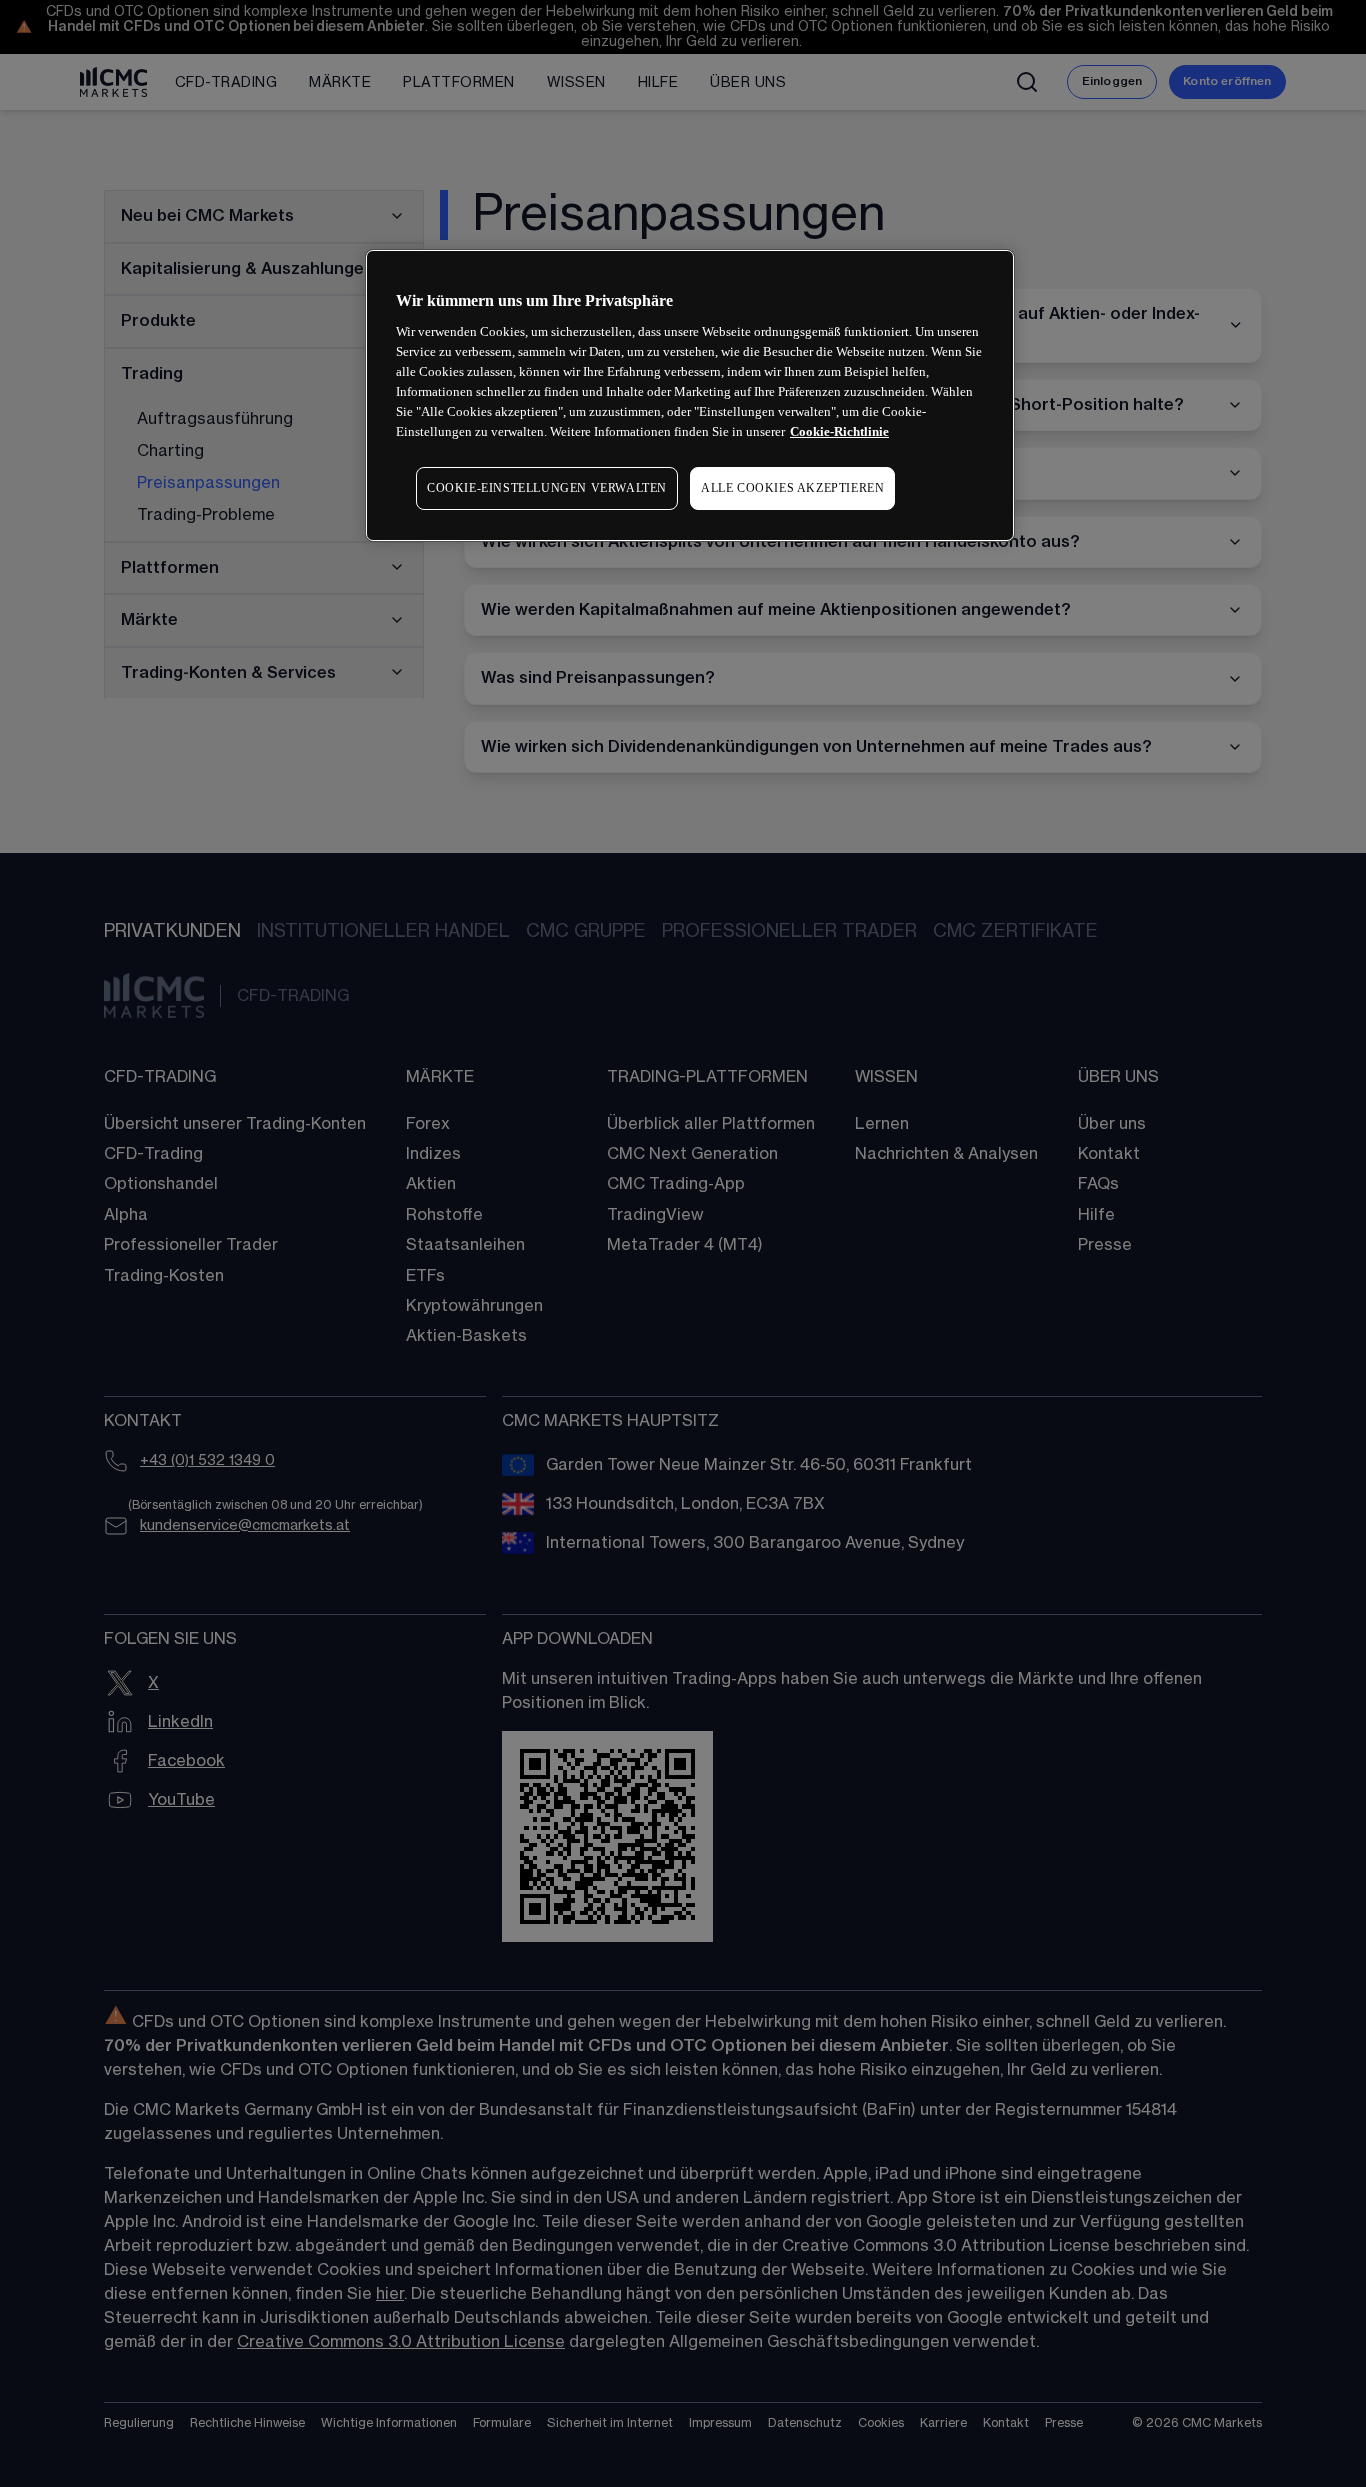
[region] (690, 395)
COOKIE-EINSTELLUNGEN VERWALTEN (547, 488)
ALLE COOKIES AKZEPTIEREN (792, 488)
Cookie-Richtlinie (839, 431)
